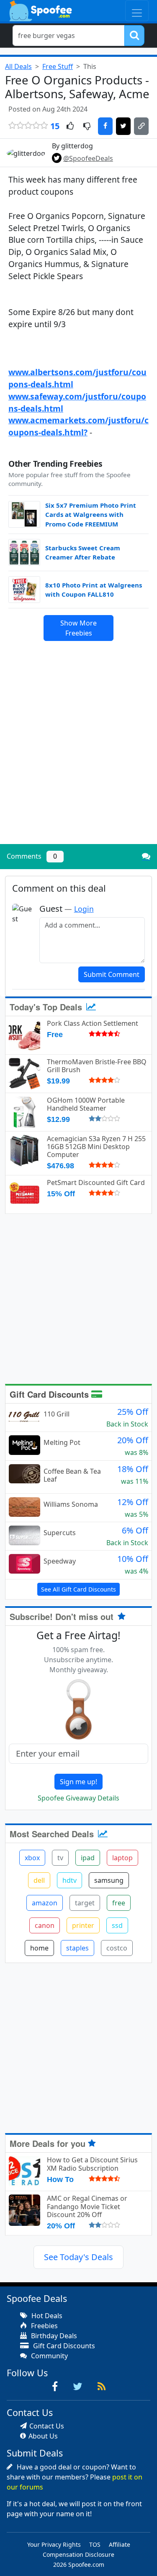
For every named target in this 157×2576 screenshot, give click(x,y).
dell (39, 1880)
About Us (43, 2436)
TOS (95, 2544)
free (119, 1903)
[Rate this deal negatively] (87, 127)
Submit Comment (112, 974)
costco (117, 1948)
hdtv (69, 1880)
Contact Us (47, 2426)
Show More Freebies (78, 628)
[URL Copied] (141, 126)
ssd (117, 1925)
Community (49, 2356)
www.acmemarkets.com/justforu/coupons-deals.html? (78, 426)
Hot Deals (46, 2316)
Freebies (44, 2326)
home (39, 1948)
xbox (32, 1858)
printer (83, 1925)
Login (84, 909)
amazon (45, 1903)
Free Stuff (58, 66)
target (85, 1903)
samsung (109, 1880)
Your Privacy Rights (54, 2544)
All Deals (18, 66)
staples (77, 1948)
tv (60, 1858)
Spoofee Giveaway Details (78, 1798)
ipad (88, 1858)
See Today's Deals (78, 2257)
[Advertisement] (78, 756)
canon (45, 1925)
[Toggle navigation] (137, 11)
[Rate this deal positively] (70, 127)
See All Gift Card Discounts (78, 1589)
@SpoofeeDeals (88, 158)
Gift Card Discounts (50, 1394)
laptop (122, 1858)
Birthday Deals (53, 2336)
